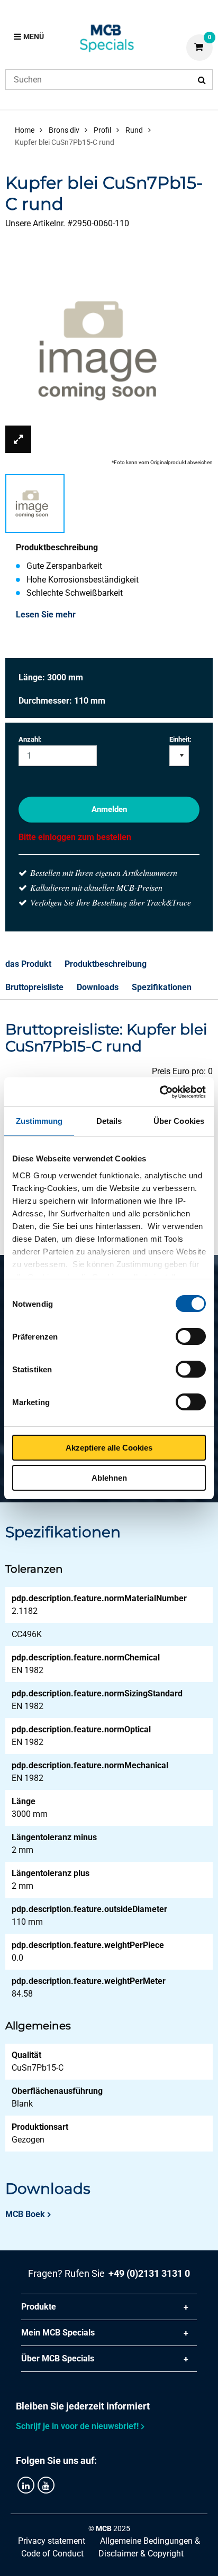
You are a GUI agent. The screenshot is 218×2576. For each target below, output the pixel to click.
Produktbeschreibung (106, 964)
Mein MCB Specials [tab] (58, 2333)
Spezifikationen (162, 987)
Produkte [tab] (39, 2307)
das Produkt (28, 964)
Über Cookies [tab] (179, 1121)
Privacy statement (52, 2541)
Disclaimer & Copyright (141, 2554)
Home (25, 130)
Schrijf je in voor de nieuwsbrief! (77, 2426)
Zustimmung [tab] (39, 1121)
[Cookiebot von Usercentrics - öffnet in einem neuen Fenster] (160, 1092)
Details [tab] (109, 1121)
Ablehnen (109, 1478)
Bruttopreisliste (34, 987)
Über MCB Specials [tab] (58, 2358)
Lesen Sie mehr (46, 615)
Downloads (98, 987)
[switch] (191, 1336)
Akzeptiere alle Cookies (109, 1448)
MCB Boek (25, 2214)
